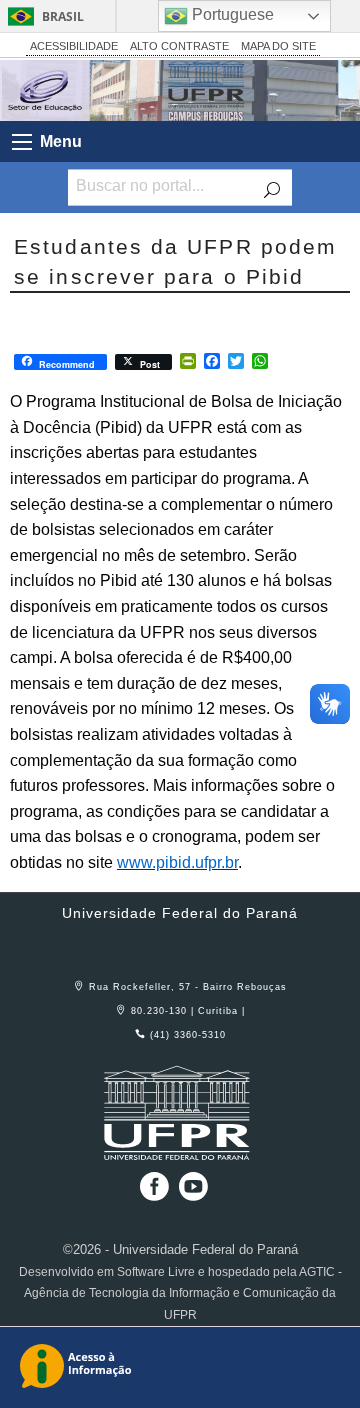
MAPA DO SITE (278, 46)
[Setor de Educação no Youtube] (193, 1193)
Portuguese (231, 14)
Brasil (63, 16)
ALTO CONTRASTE (179, 46)
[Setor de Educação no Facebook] (150, 1193)
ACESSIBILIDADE (74, 46)
